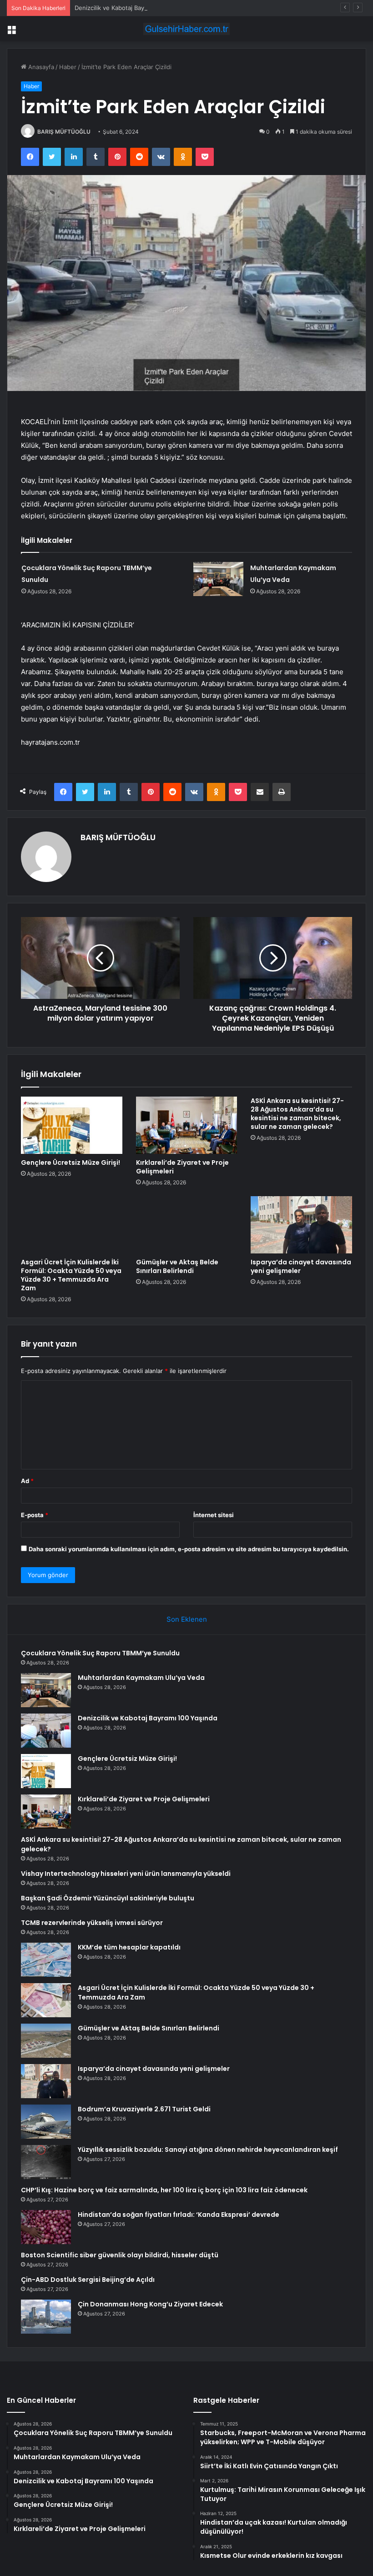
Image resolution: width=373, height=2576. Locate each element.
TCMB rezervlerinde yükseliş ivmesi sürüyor (92, 1923)
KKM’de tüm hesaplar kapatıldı (129, 1947)
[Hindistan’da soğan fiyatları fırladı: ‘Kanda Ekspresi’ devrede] (46, 2227)
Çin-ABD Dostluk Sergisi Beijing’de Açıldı (88, 2280)
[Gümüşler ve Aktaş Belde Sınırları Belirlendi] (187, 1225)
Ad (27, 1481)
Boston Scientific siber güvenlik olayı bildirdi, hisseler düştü (120, 2255)
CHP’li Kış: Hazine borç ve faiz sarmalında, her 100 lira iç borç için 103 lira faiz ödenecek (164, 2190)
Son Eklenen (187, 1619)
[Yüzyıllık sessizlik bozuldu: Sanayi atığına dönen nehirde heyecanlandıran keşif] (46, 2162)
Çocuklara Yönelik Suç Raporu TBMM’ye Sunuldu (100, 1653)
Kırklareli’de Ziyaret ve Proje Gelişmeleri (182, 1167)
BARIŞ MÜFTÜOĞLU (64, 132)
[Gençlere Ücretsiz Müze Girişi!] (72, 1125)
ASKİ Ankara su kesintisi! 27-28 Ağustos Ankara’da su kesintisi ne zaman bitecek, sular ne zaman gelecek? (297, 1114)
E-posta (35, 1515)
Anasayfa (40, 67)
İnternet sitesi (214, 1515)
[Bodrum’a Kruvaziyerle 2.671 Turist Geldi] (46, 2122)
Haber (68, 67)
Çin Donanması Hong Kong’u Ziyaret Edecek (150, 2304)
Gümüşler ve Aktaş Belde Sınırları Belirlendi (177, 1266)
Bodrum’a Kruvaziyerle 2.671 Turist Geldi (144, 2109)
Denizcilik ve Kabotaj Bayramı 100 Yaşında (133, 8)
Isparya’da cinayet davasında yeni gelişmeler (301, 1266)
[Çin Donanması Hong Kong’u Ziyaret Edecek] (46, 2317)
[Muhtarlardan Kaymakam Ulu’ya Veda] (218, 579)
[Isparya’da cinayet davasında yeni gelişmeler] (301, 1225)
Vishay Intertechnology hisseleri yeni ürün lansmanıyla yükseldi (126, 1874)
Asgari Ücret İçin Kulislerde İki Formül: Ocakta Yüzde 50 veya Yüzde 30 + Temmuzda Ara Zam (71, 1275)
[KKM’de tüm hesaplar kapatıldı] (46, 1960)
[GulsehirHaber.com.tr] (186, 29)
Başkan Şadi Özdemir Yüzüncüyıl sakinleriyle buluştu (108, 1898)
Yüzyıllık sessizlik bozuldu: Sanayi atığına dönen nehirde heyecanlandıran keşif (208, 2150)
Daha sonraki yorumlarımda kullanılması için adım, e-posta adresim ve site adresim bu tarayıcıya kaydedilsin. (189, 1549)
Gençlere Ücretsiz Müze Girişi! (71, 1163)
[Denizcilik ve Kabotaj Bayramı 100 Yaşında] (46, 1731)
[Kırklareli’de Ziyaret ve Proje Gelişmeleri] (187, 1125)
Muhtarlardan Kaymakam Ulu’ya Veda (141, 1678)
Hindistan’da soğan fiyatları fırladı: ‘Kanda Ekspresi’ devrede (179, 2215)
